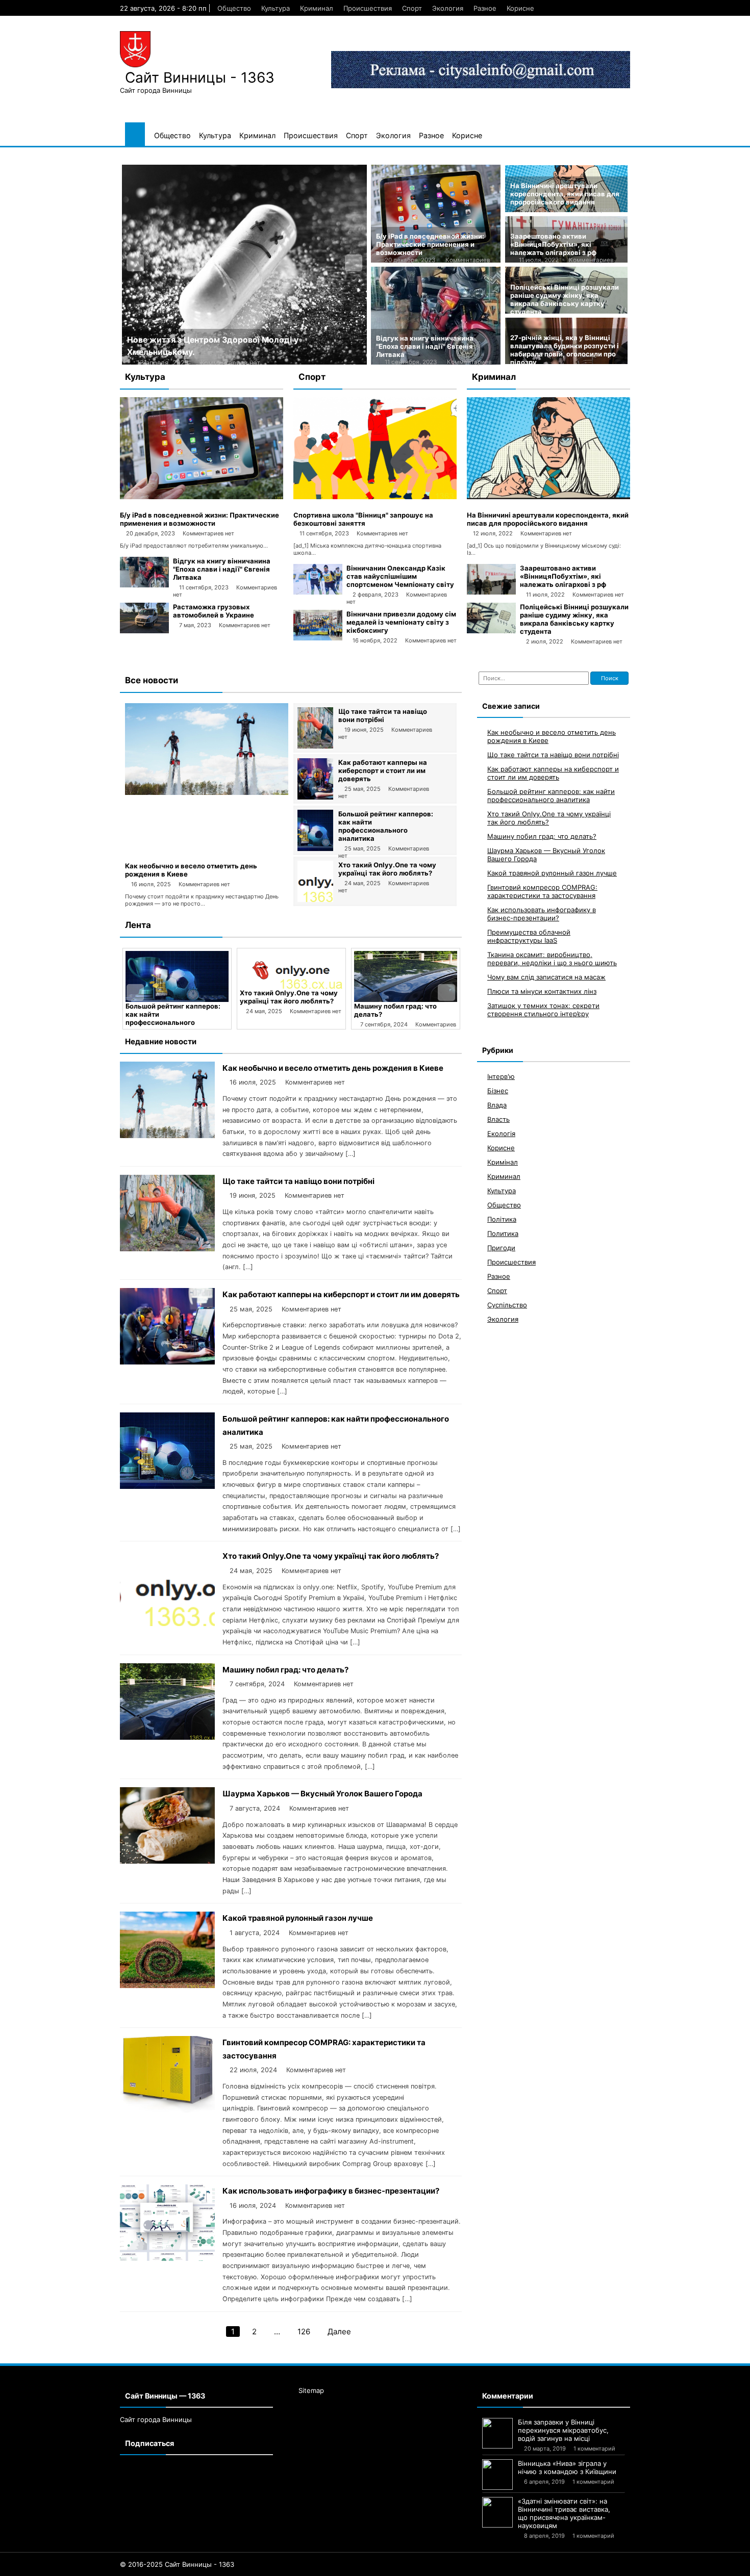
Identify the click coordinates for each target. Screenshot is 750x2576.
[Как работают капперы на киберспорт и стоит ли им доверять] (315, 797)
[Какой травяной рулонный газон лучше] (167, 1985)
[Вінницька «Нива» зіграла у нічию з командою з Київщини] (497, 2475)
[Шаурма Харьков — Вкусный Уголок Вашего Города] (406, 976)
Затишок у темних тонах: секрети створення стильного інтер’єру (543, 1010)
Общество (234, 8)
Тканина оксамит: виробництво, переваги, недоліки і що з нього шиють (552, 959)
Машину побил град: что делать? (285, 1670)
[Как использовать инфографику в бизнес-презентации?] (167, 2258)
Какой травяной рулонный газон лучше (298, 1918)
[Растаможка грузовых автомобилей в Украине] (144, 631)
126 (304, 2332)
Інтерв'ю (501, 1077)
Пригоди (501, 1248)
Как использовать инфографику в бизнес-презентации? (331, 2191)
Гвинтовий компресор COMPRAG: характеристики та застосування (542, 892)
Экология (448, 8)
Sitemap (311, 2390)
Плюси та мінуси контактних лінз (542, 992)
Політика (502, 1220)
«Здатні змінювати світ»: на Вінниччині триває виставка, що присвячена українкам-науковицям (564, 2513)
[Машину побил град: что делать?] (291, 976)
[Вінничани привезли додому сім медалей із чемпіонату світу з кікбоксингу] (318, 638)
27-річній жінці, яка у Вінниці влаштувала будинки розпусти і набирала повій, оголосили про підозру (565, 350)
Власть (498, 1120)
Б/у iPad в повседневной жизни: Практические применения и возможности (430, 244)
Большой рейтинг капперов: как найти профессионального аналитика (386, 826)
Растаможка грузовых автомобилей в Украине (214, 611)
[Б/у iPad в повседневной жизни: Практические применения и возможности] (202, 497)
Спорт (412, 8)
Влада (497, 1105)
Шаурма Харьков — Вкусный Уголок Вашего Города (404, 1010)
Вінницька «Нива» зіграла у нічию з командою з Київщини (567, 2467)
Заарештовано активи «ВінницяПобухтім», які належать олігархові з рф (553, 244)
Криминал (317, 8)
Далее (339, 2332)
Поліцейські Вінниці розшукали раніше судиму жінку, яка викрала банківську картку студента (565, 299)
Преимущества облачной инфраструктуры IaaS (529, 937)
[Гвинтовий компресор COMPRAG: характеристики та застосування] (167, 2110)
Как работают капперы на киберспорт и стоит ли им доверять (383, 770)
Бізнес (498, 1091)
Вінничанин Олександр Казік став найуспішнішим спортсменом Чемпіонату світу (400, 576)
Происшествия (368, 8)
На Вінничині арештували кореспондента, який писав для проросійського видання (565, 194)
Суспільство (507, 1305)
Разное (485, 8)
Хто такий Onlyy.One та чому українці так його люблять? (387, 869)
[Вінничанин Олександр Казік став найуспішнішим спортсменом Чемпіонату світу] (318, 592)
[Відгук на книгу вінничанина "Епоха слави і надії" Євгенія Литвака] (144, 585)
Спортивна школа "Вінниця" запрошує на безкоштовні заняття (363, 519)
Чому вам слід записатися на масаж (546, 977)
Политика (503, 1234)
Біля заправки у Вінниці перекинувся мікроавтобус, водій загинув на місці (563, 2430)
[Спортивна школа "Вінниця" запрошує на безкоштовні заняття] (375, 497)
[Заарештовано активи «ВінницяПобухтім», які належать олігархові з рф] (491, 592)
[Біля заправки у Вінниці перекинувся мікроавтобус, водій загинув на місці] (497, 2433)
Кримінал (503, 1163)
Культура (276, 8)
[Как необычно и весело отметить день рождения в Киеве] (207, 792)
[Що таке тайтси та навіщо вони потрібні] (315, 746)
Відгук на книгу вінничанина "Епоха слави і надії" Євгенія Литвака (425, 346)
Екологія (501, 1134)
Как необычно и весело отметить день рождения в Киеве (333, 1068)
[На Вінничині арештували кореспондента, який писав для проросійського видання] (548, 497)
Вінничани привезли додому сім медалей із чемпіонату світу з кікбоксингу (401, 622)
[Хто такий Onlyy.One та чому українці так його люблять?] (315, 899)
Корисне (520, 8)
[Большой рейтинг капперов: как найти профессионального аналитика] (315, 848)
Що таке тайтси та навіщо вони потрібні (383, 715)
